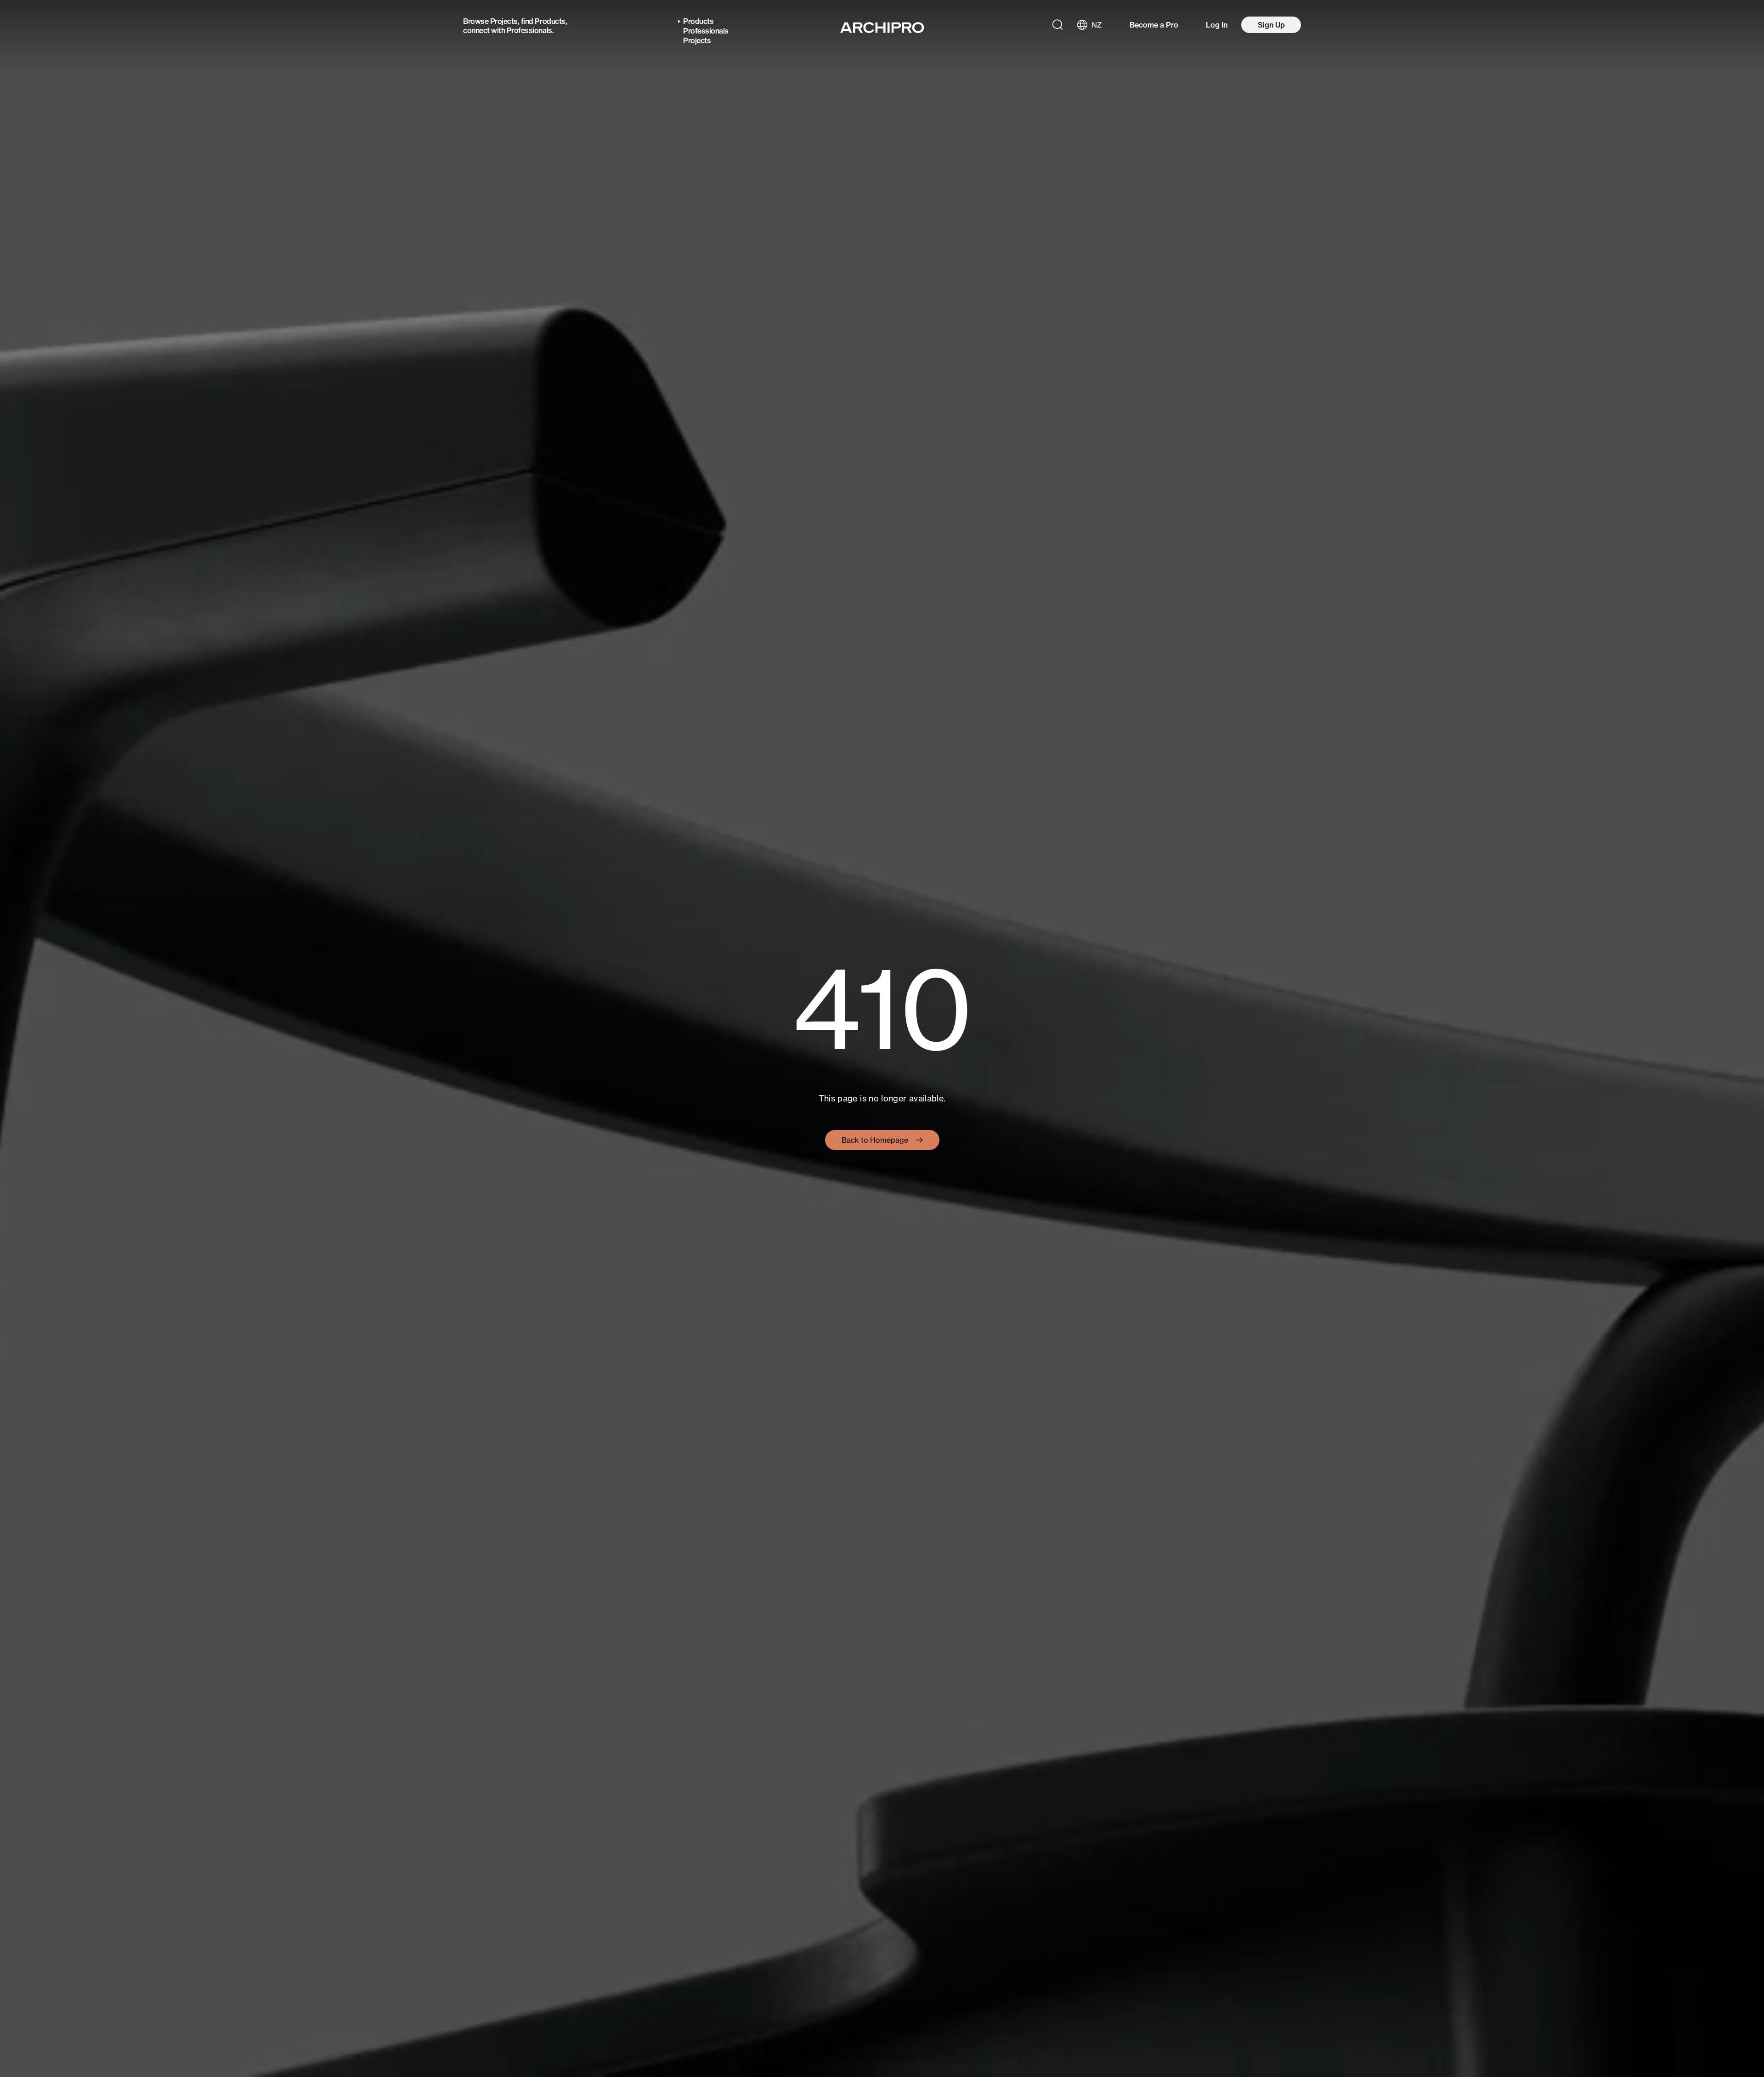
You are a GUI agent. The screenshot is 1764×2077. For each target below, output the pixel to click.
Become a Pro (1154, 25)
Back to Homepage (875, 1140)
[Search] (1057, 25)
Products (550, 21)
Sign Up (1271, 25)
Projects (504, 21)
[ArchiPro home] (882, 28)
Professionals (529, 30)
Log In (1217, 25)
